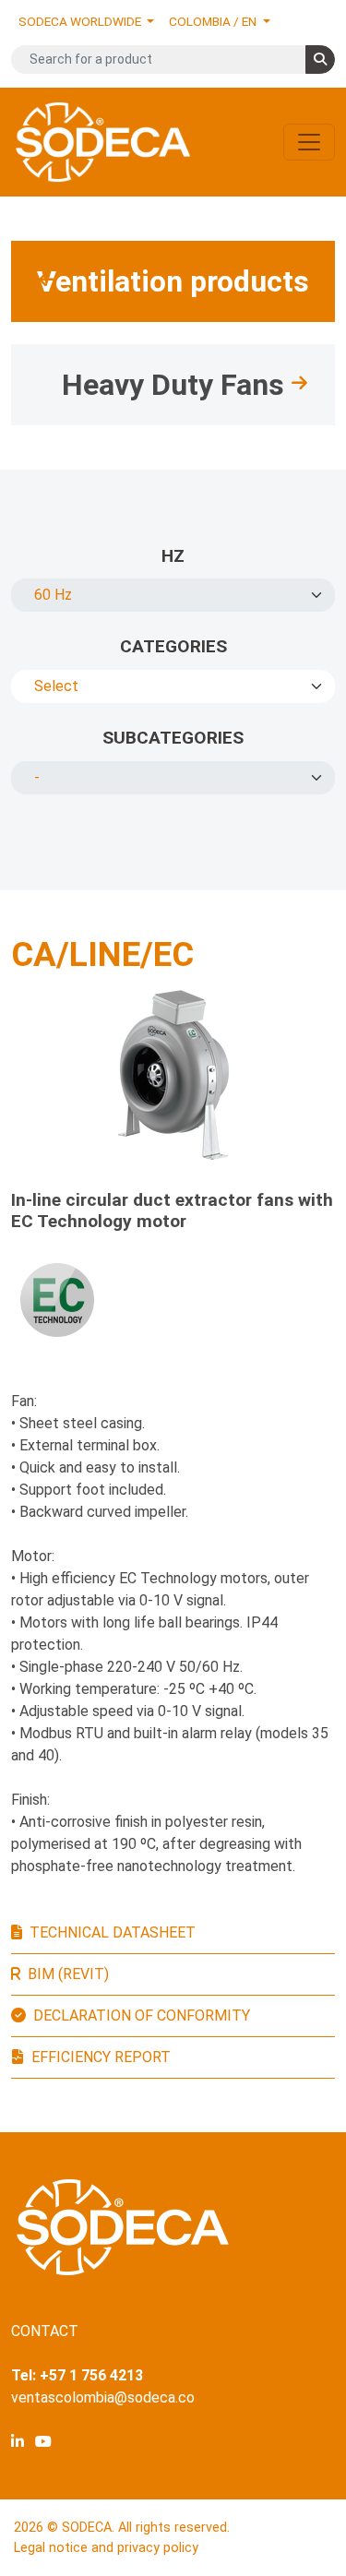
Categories (173, 646)
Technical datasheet (113, 1932)
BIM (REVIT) (68, 1974)
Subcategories (173, 738)
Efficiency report (101, 2057)
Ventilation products (173, 281)
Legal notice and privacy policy (106, 2548)
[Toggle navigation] (309, 142)
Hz (173, 556)
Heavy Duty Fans (173, 385)
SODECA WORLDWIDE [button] (81, 21)
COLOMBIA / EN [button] (214, 21)
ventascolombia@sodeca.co (103, 2397)
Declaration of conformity (142, 2015)
